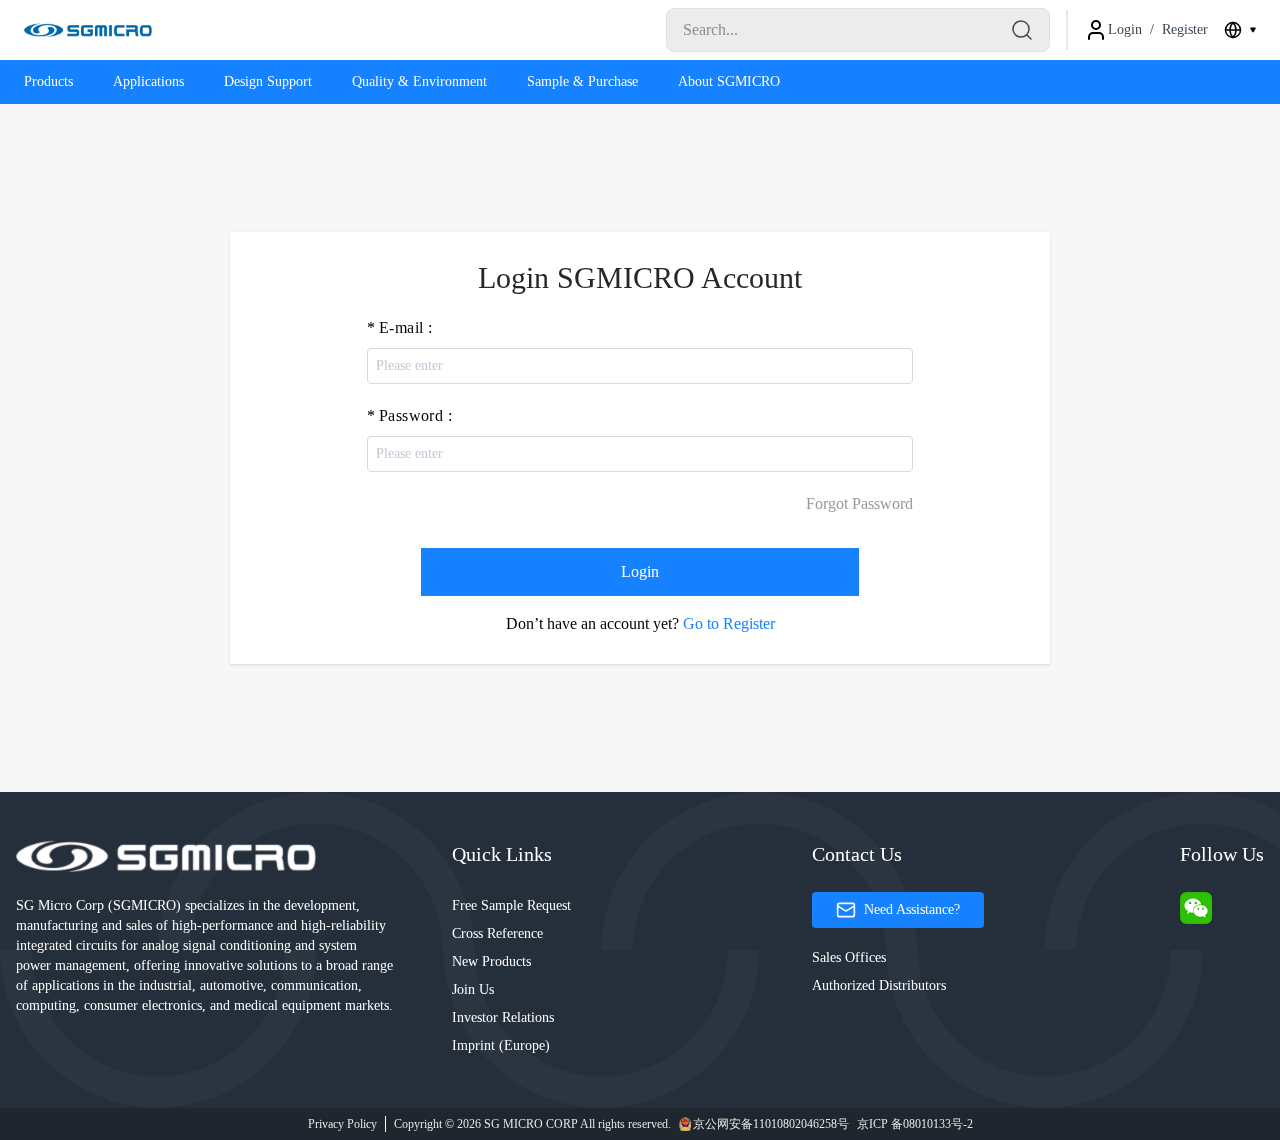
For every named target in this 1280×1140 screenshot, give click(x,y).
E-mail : (405, 327)
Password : (415, 415)
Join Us (473, 989)
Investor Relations (503, 1017)
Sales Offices (849, 957)
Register (1185, 29)
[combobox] (1240, 30)
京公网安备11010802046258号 (771, 1124)
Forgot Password (859, 503)
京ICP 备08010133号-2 (915, 1124)
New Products (491, 961)
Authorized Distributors (879, 985)
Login (640, 571)
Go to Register (729, 623)
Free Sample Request (511, 905)
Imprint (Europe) (501, 1045)
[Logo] (88, 30)
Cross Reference (497, 933)
